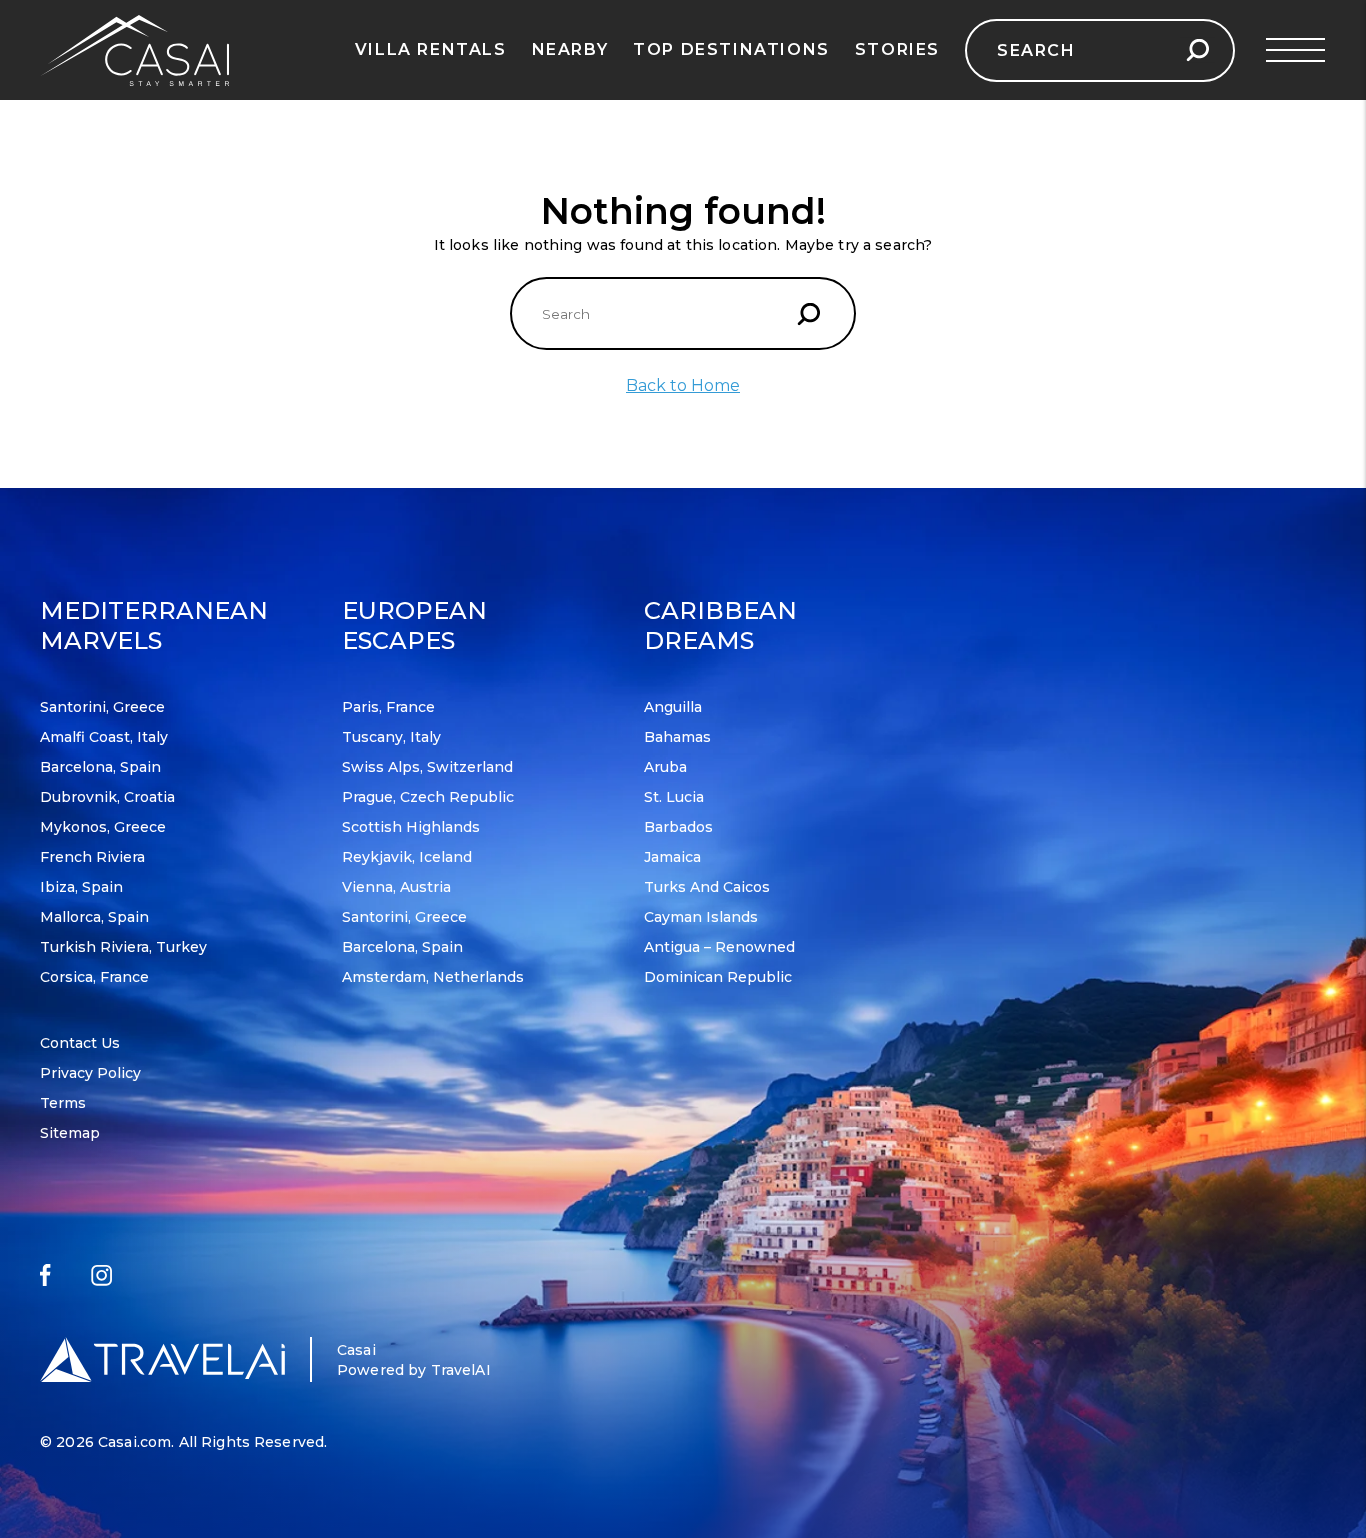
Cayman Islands (701, 917)
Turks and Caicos (707, 887)
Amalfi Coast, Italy (104, 737)
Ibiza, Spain (81, 887)
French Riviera (92, 857)
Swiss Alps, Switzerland (427, 767)
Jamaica (672, 857)
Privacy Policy (90, 1073)
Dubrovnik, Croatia (107, 797)
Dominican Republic (718, 977)
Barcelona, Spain (100, 767)
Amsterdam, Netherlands (433, 977)
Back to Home (683, 385)
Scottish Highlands (411, 827)
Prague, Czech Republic (428, 797)
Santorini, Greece (102, 707)
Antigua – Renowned (719, 947)
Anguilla (673, 707)
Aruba (665, 767)
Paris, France (388, 707)
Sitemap (70, 1133)
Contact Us (80, 1043)
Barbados (678, 827)
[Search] (1197, 50)
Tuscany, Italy (391, 737)
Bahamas (677, 737)
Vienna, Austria (396, 887)
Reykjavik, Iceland (407, 857)
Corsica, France (94, 977)
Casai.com (134, 1442)
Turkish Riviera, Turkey (123, 947)
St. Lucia (674, 797)
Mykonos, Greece (103, 827)
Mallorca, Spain (94, 917)
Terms (63, 1103)
